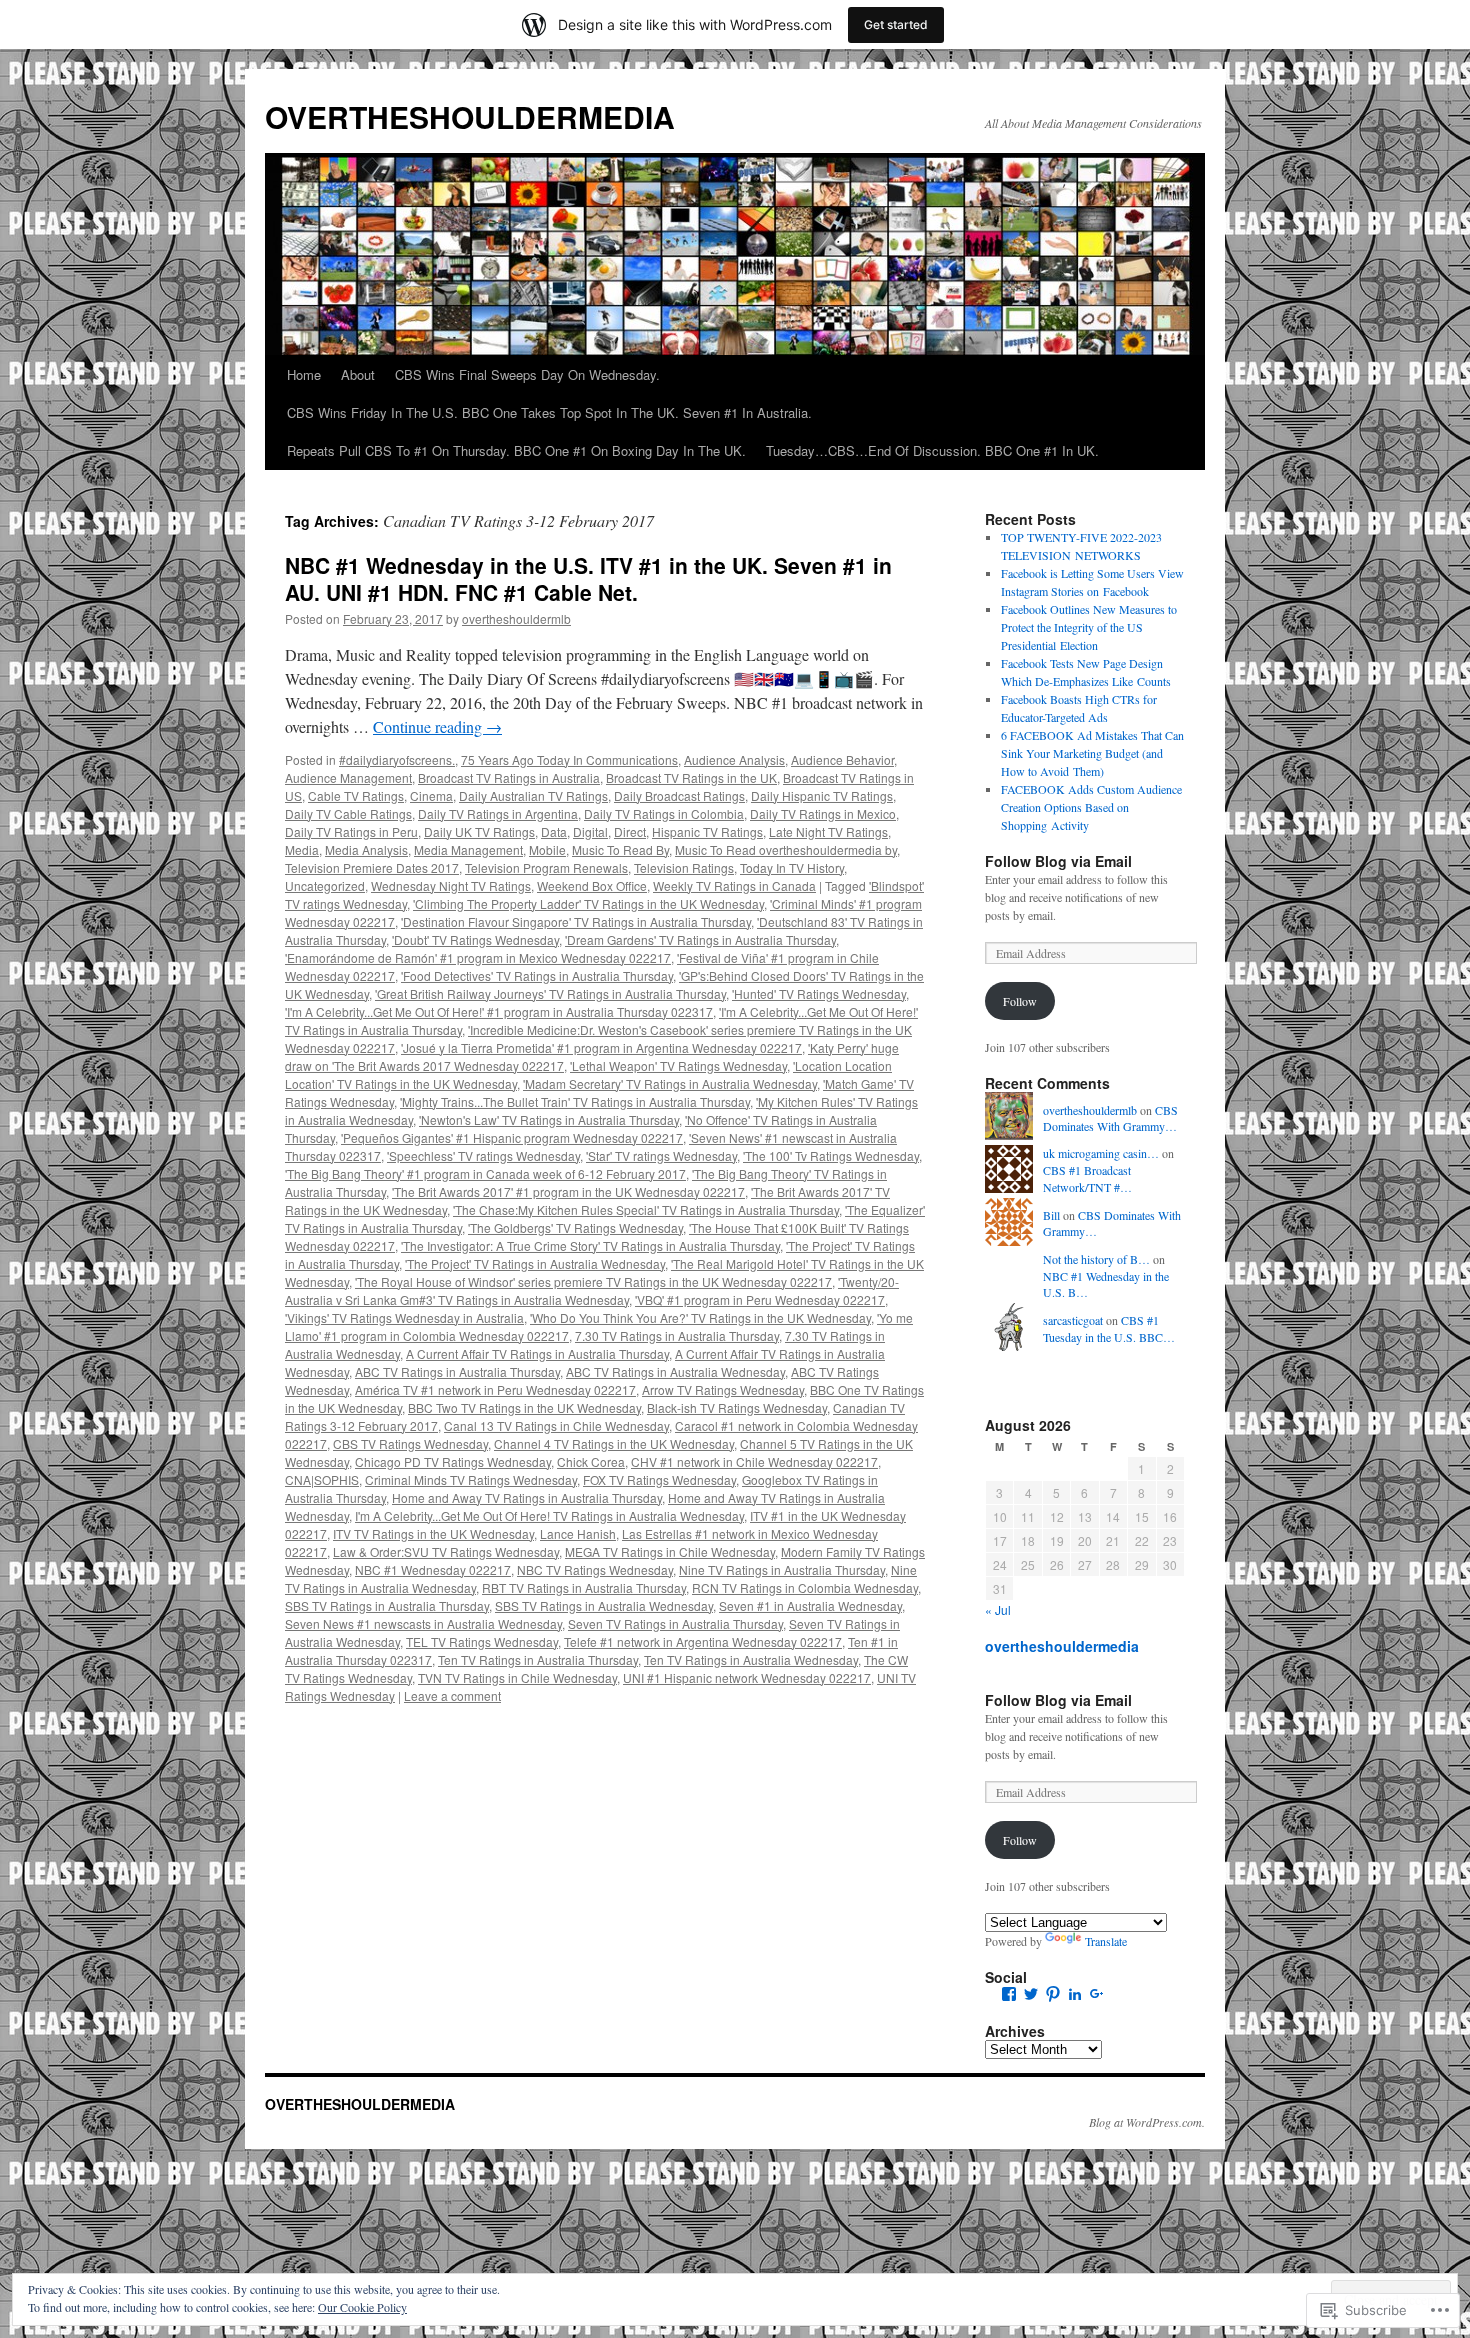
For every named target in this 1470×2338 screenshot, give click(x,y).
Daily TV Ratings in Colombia (664, 813)
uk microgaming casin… (1101, 1153)
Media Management (468, 849)
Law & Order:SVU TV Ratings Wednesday (446, 1551)
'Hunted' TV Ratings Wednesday (819, 993)
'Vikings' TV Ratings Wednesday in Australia (404, 1317)
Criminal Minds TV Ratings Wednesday (471, 1479)
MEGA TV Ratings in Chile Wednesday (670, 1551)
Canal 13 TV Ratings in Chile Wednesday (556, 1425)
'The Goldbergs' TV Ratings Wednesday (575, 1227)
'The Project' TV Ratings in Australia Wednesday (535, 1263)
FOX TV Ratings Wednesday (659, 1479)
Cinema (431, 795)
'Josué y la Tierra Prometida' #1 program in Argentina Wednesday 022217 (601, 1047)
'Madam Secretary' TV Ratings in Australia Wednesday (670, 1083)
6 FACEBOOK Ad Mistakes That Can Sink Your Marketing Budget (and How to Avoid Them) (1092, 753)
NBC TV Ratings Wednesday (595, 1569)
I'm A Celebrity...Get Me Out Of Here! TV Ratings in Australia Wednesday (549, 1515)
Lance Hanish (578, 1533)
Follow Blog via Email (1058, 861)
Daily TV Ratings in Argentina (498, 813)
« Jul (998, 1609)
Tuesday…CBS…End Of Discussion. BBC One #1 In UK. (932, 450)
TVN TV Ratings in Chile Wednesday (517, 1677)
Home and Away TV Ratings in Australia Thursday (527, 1497)
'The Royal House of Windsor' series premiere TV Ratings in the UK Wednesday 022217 (593, 1281)
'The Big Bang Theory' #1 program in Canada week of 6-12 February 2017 (485, 1173)
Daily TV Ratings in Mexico (823, 813)
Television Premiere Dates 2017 (372, 867)
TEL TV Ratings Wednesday (482, 1641)
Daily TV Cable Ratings (348, 813)
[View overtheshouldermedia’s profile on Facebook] (1009, 1994)
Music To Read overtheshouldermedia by (786, 849)
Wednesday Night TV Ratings (451, 885)
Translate (1106, 1941)
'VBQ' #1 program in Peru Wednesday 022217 (760, 1299)
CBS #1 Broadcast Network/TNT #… (1087, 1178)
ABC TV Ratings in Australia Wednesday (675, 1371)
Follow (1020, 1001)
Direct (630, 831)
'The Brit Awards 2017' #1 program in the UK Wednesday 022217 (568, 1191)
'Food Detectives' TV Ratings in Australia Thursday (537, 975)
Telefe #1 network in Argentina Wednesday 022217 (703, 1641)
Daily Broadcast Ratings (679, 795)
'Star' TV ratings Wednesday (661, 1155)
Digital (590, 831)
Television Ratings (684, 867)
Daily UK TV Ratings (479, 831)
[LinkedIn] (1075, 1994)
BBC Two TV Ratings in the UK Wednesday (524, 1407)
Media (302, 849)
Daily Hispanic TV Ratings (822, 795)
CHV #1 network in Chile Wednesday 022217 (754, 1461)
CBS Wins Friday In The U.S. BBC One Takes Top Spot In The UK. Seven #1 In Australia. (549, 412)
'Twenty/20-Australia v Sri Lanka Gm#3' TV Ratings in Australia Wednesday (592, 1290)
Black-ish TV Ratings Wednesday (737, 1407)
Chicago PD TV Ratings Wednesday (453, 1461)
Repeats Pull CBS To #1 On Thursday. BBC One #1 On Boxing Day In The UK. (516, 450)
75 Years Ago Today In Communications (569, 759)
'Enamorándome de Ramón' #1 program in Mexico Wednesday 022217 (478, 957)
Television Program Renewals (546, 867)
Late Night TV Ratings (828, 831)
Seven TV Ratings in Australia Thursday (675, 1623)
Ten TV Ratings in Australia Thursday (538, 1659)
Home (304, 374)
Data (554, 831)
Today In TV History (792, 867)
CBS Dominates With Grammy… (1110, 1118)
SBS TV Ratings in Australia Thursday (387, 1605)
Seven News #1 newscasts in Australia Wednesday (423, 1623)
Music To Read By (620, 849)
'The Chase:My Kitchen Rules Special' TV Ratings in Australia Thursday (646, 1209)
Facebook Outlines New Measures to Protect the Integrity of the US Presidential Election (1089, 627)
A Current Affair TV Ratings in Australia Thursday (537, 1353)
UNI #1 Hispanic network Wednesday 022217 (747, 1677)
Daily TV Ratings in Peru (351, 831)
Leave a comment (452, 1695)
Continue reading (437, 726)
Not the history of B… (1096, 1259)
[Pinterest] (1053, 1994)
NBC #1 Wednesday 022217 (433, 1569)
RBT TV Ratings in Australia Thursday (584, 1587)
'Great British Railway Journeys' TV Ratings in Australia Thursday (550, 993)
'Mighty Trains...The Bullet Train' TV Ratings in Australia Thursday (575, 1101)
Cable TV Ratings (356, 795)
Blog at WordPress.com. (1147, 2122)
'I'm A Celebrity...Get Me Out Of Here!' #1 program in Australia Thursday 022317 (499, 1011)
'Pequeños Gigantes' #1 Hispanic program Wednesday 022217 (512, 1137)
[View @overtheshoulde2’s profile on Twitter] (1031, 1994)
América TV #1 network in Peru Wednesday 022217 (495, 1389)
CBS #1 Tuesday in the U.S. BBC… (1109, 1328)
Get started (896, 24)
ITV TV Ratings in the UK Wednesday (433, 1533)
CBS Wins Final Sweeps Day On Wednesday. (527, 374)
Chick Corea (591, 1461)
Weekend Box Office (592, 885)
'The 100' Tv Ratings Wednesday (831, 1155)
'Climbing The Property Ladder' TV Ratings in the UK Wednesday (588, 903)
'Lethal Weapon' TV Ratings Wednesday (678, 1065)
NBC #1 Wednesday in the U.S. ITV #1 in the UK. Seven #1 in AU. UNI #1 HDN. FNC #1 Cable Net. (588, 578)
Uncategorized (325, 885)
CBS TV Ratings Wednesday (410, 1443)
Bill (1051, 1215)
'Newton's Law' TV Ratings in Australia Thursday (549, 1119)
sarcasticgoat (1073, 1320)
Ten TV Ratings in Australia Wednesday (751, 1659)
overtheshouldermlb (516, 618)
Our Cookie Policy (362, 2307)
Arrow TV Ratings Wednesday (723, 1389)
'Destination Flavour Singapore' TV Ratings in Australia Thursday (576, 921)
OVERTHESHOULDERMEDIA (470, 116)
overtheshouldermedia (1062, 1646)
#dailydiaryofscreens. (397, 759)
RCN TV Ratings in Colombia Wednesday (805, 1587)
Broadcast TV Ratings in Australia (509, 777)
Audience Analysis (734, 759)
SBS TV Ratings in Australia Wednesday (604, 1605)
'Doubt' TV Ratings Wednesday (475, 939)
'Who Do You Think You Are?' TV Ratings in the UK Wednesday (700, 1317)
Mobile (547, 849)
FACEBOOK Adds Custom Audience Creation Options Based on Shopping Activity (1091, 807)
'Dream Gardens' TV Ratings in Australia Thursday (700, 939)
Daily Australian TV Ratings (533, 795)
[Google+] (1097, 1994)
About (358, 374)
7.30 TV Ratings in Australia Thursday (677, 1335)
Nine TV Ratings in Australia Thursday (782, 1569)
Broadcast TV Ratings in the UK (691, 777)
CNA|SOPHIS (322, 1479)
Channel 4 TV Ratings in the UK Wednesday (614, 1443)
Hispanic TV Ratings (707, 831)
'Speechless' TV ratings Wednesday (483, 1155)
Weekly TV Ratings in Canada (734, 885)
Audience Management (348, 777)
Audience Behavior (842, 759)
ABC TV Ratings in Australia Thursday (457, 1371)
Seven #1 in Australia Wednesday (810, 1605)
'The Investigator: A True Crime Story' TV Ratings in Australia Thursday (590, 1245)
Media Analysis (366, 849)
